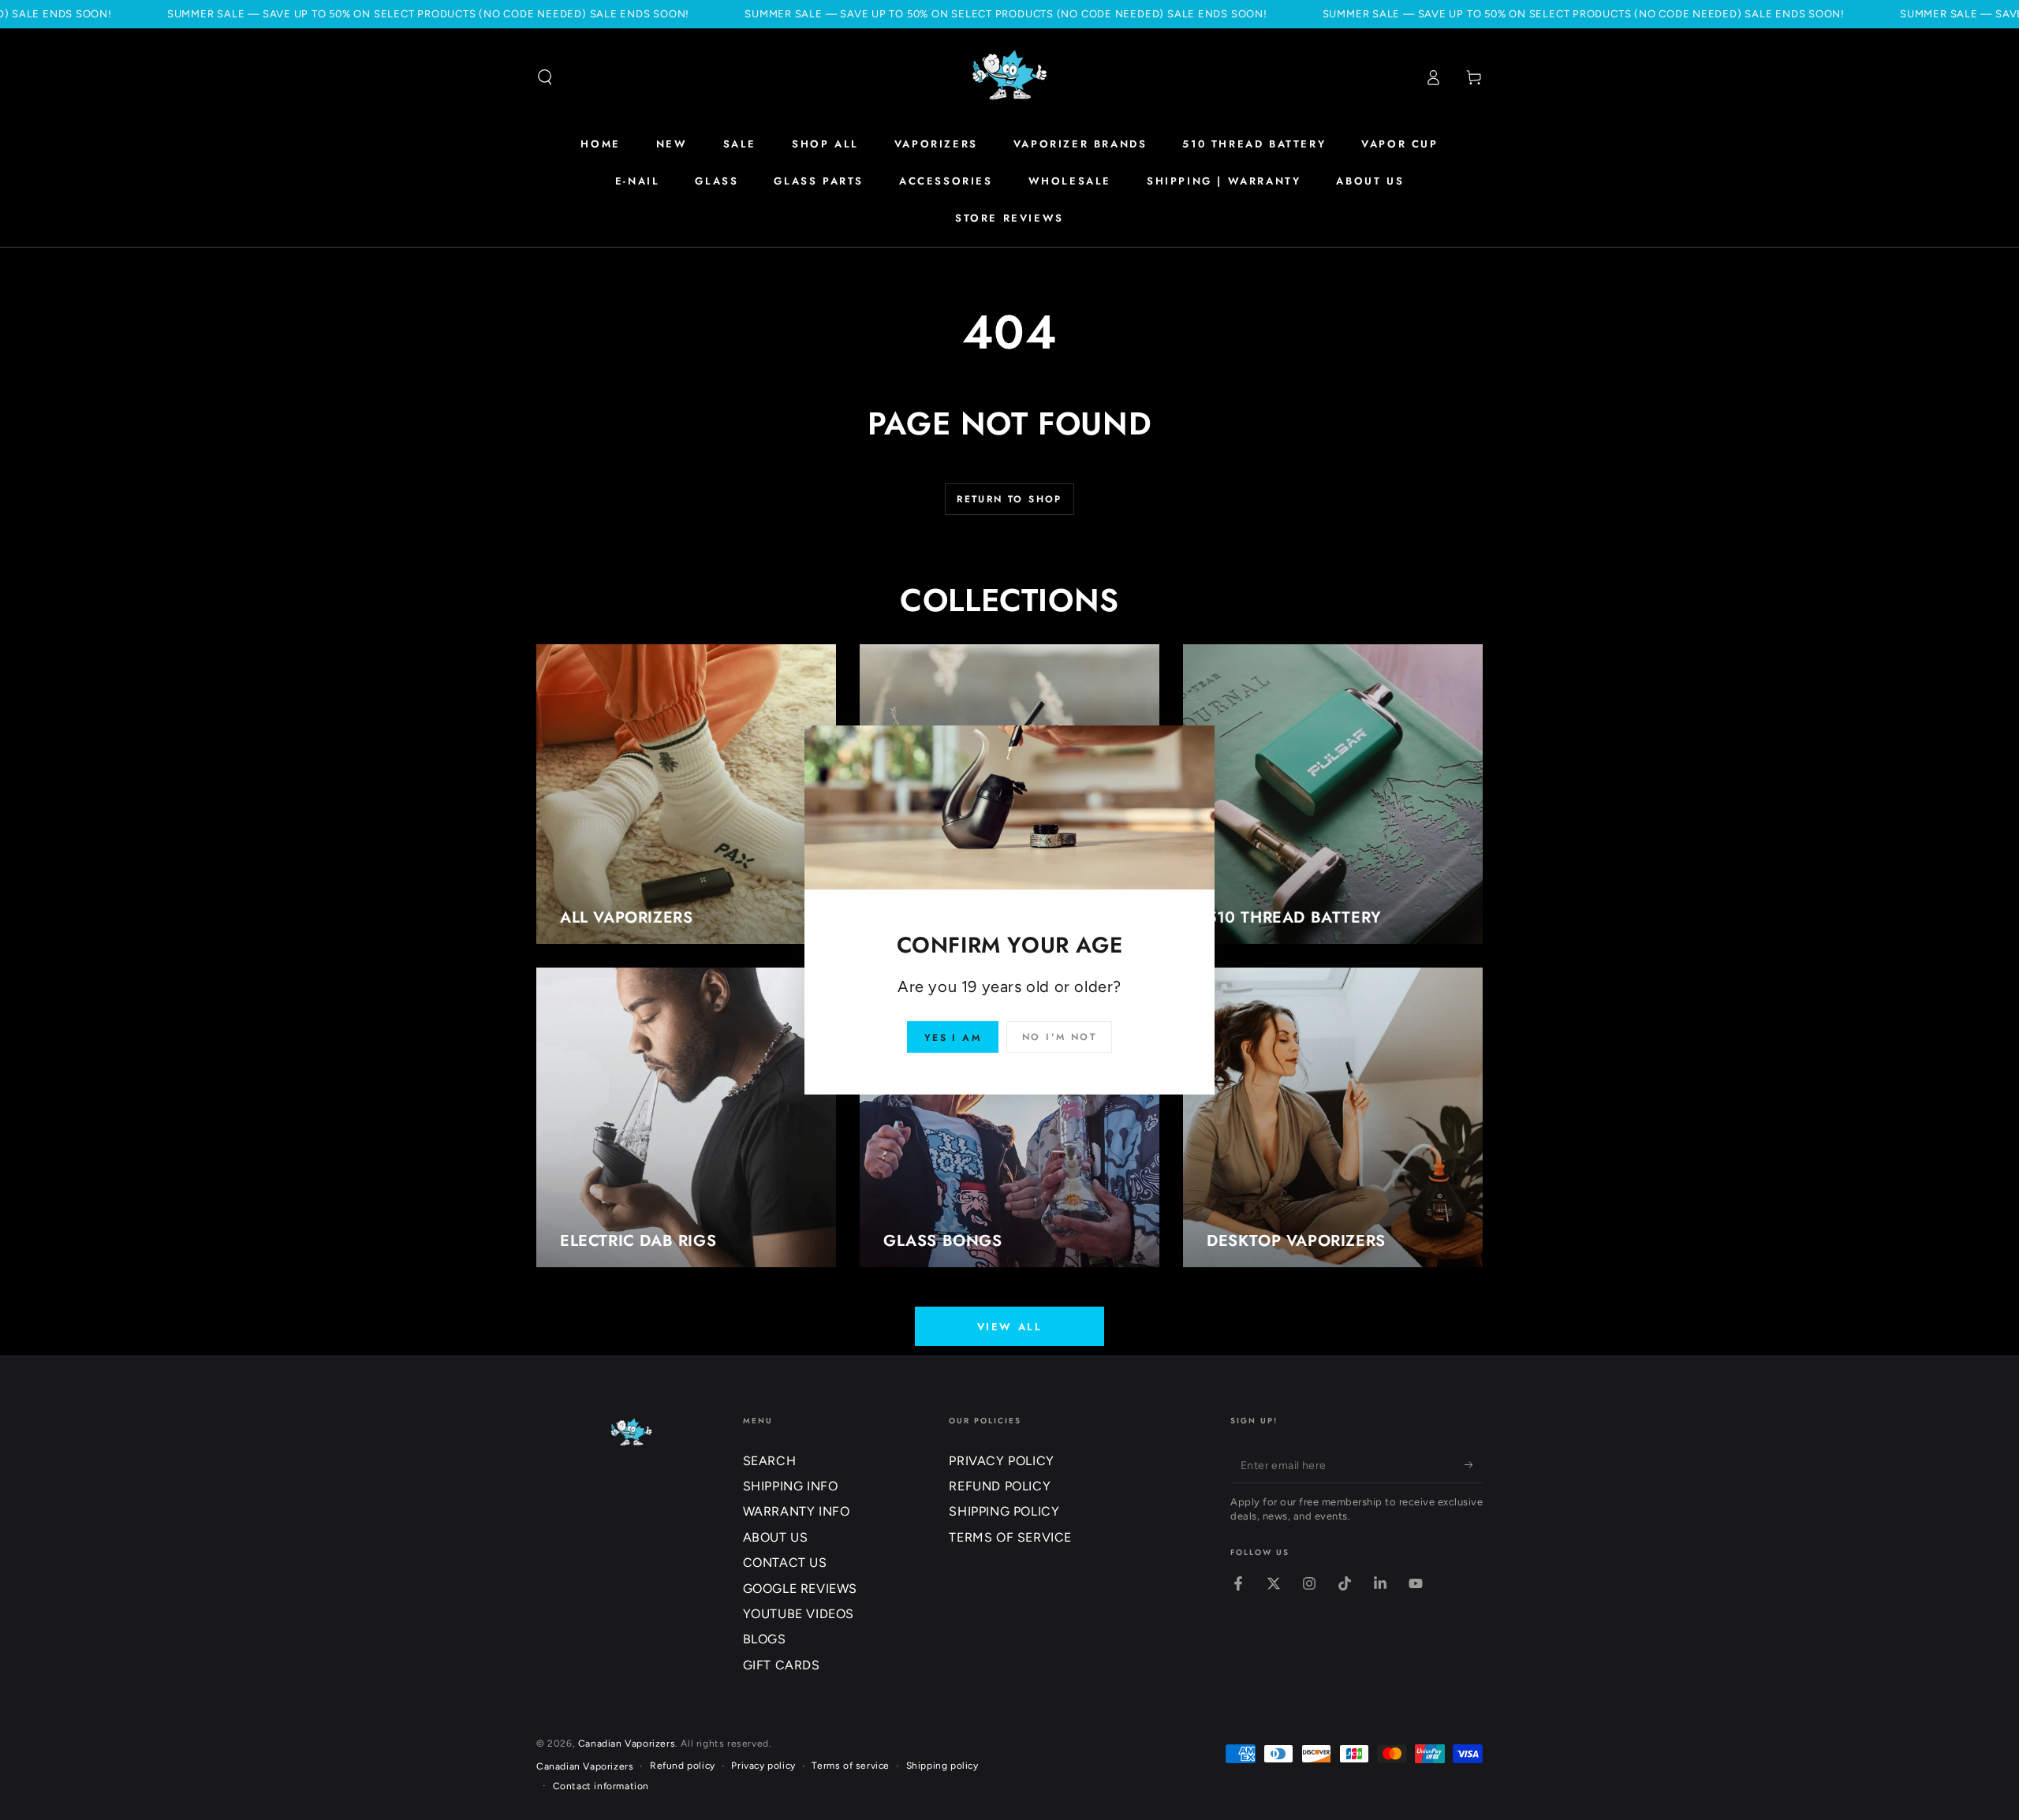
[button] (545, 77)
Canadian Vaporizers (627, 1744)
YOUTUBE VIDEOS (799, 1614)
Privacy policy (763, 1766)
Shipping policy (942, 1766)
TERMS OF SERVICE (1010, 1537)
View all (1010, 1327)
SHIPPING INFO (791, 1486)
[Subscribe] (1474, 1465)
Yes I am (953, 1038)
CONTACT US (785, 1563)
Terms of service (851, 1766)
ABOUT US (776, 1537)
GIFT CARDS (782, 1665)
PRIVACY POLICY (1001, 1461)
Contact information (601, 1786)
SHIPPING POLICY (1004, 1511)
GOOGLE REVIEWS (800, 1589)
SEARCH (770, 1461)
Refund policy (683, 1766)
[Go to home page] (1009, 77)
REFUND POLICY (1000, 1486)
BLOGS (765, 1639)
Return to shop (1009, 499)
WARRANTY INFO (797, 1511)
